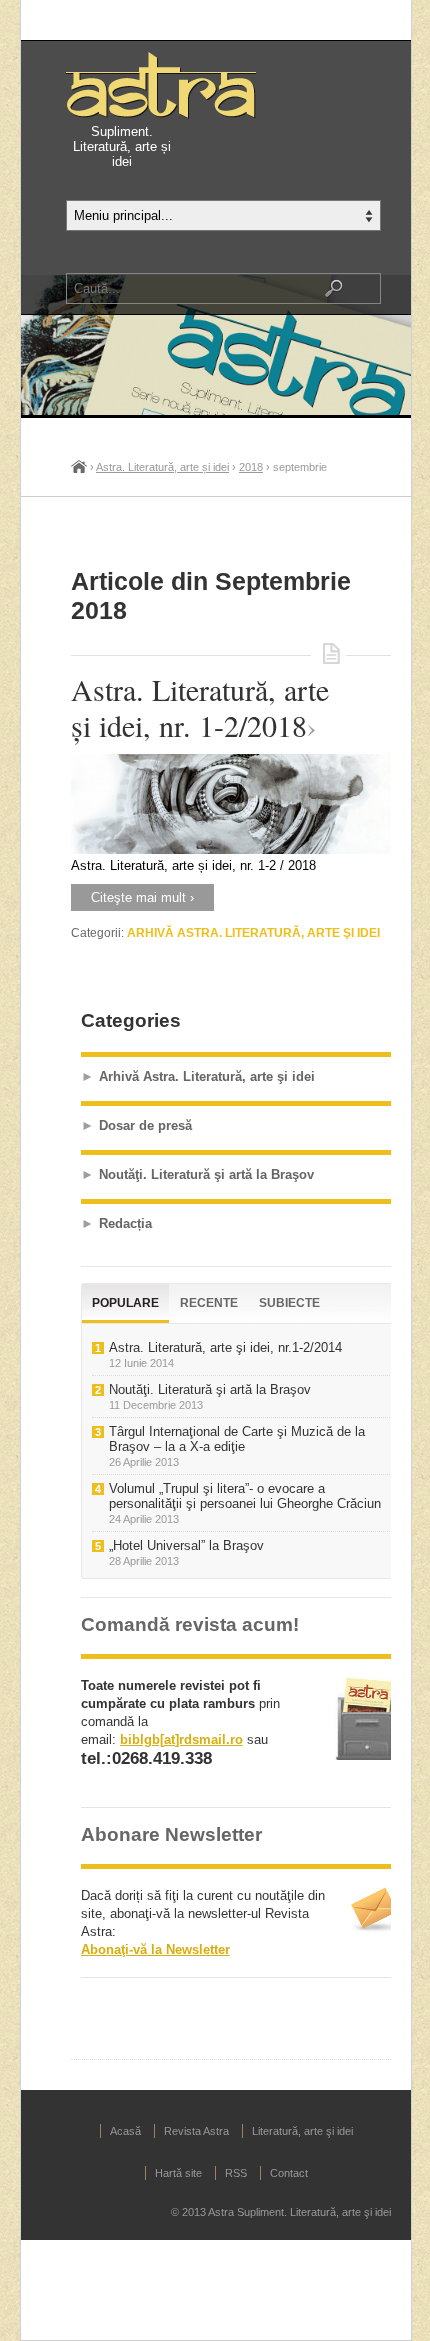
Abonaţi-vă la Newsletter (155, 1949)
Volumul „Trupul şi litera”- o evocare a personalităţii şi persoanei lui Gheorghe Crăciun (245, 1496)
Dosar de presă (145, 1125)
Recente (209, 1303)
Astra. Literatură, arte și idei (162, 467)
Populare (125, 1303)
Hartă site (178, 2173)
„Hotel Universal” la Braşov (186, 1545)
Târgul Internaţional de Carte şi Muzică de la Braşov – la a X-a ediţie (237, 1439)
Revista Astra (196, 2131)
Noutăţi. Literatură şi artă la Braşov (206, 1174)
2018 (251, 467)
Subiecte (289, 1303)
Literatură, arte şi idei (302, 2131)
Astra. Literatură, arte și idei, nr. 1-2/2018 (200, 707)
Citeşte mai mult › (142, 897)
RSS (236, 2173)
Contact (289, 2173)
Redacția (125, 1223)
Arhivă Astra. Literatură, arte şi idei (253, 933)
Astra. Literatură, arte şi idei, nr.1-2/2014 (225, 1347)
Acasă (79, 466)
